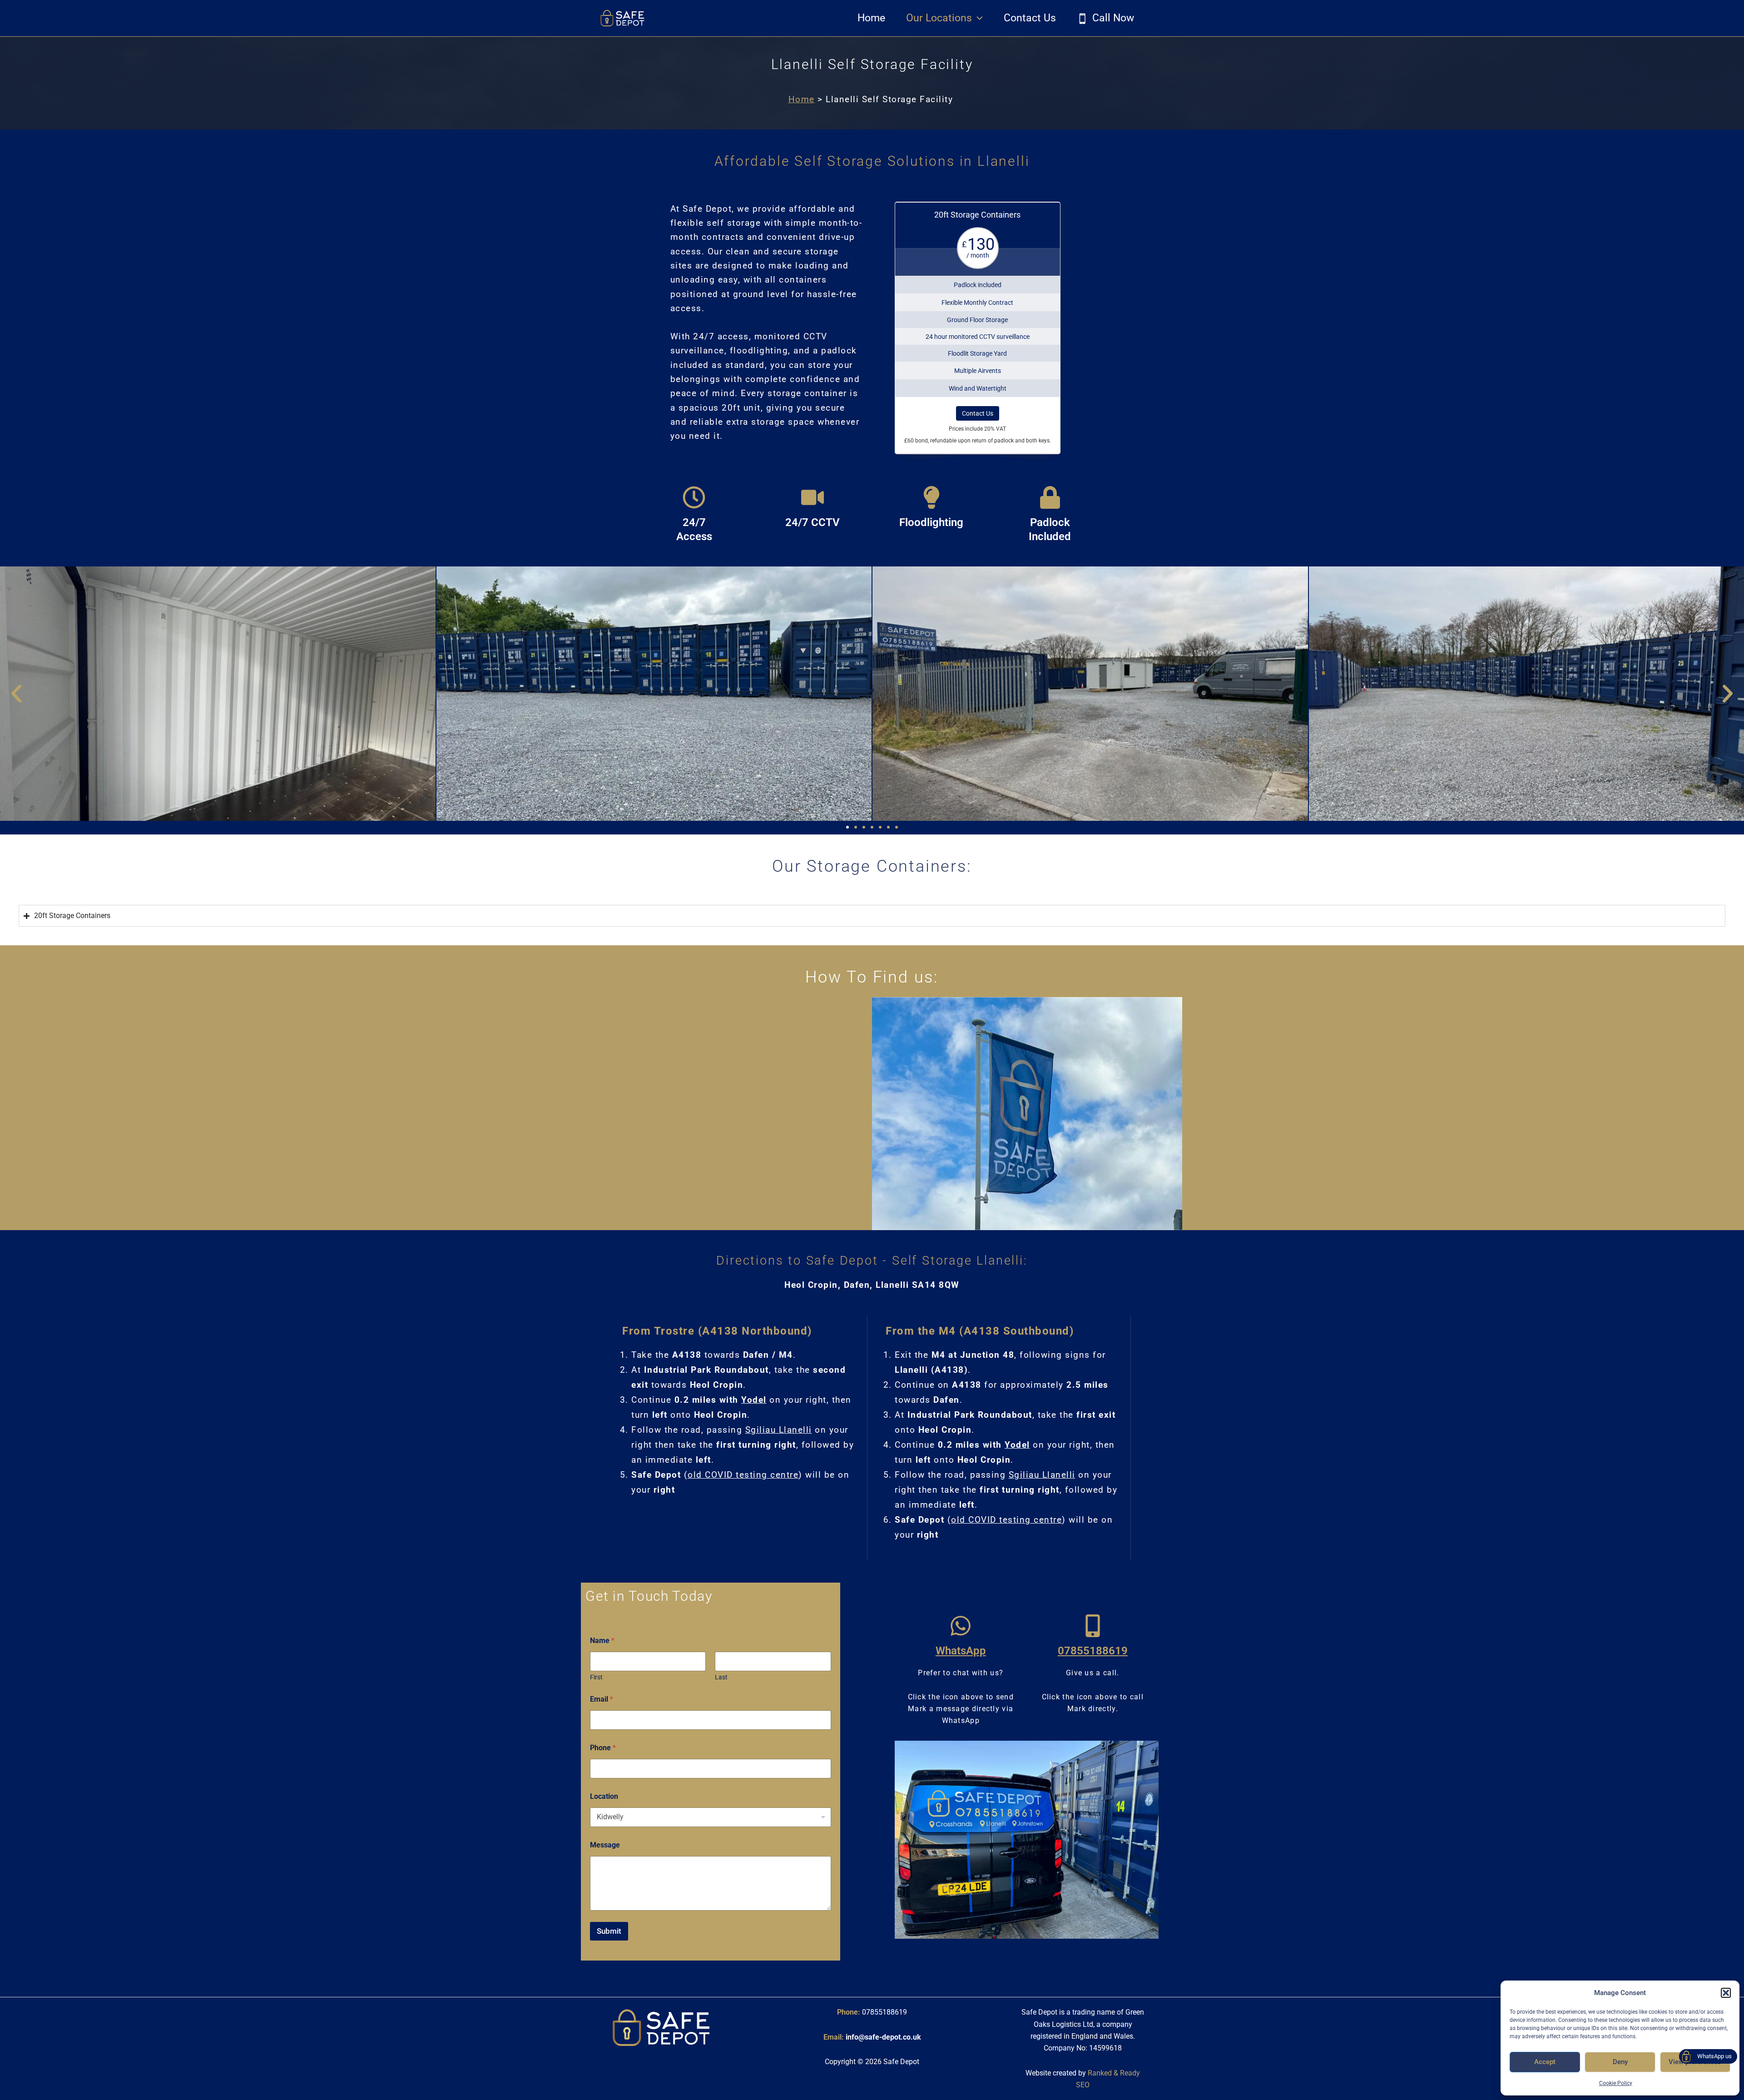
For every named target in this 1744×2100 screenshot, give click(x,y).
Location (604, 1796)
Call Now (1113, 18)
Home (871, 18)
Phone (603, 1748)
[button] (1726, 1993)
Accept (1545, 2062)
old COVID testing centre (743, 1475)
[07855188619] (1093, 1626)
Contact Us (1030, 18)
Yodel (754, 1400)
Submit (609, 1931)
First (596, 1677)
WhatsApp (961, 1651)
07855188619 (1093, 1651)
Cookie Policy (1616, 2083)
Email (602, 1699)
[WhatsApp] (961, 1626)
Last (721, 1677)
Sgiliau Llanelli (779, 1430)
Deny (1620, 2062)
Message (605, 1845)
